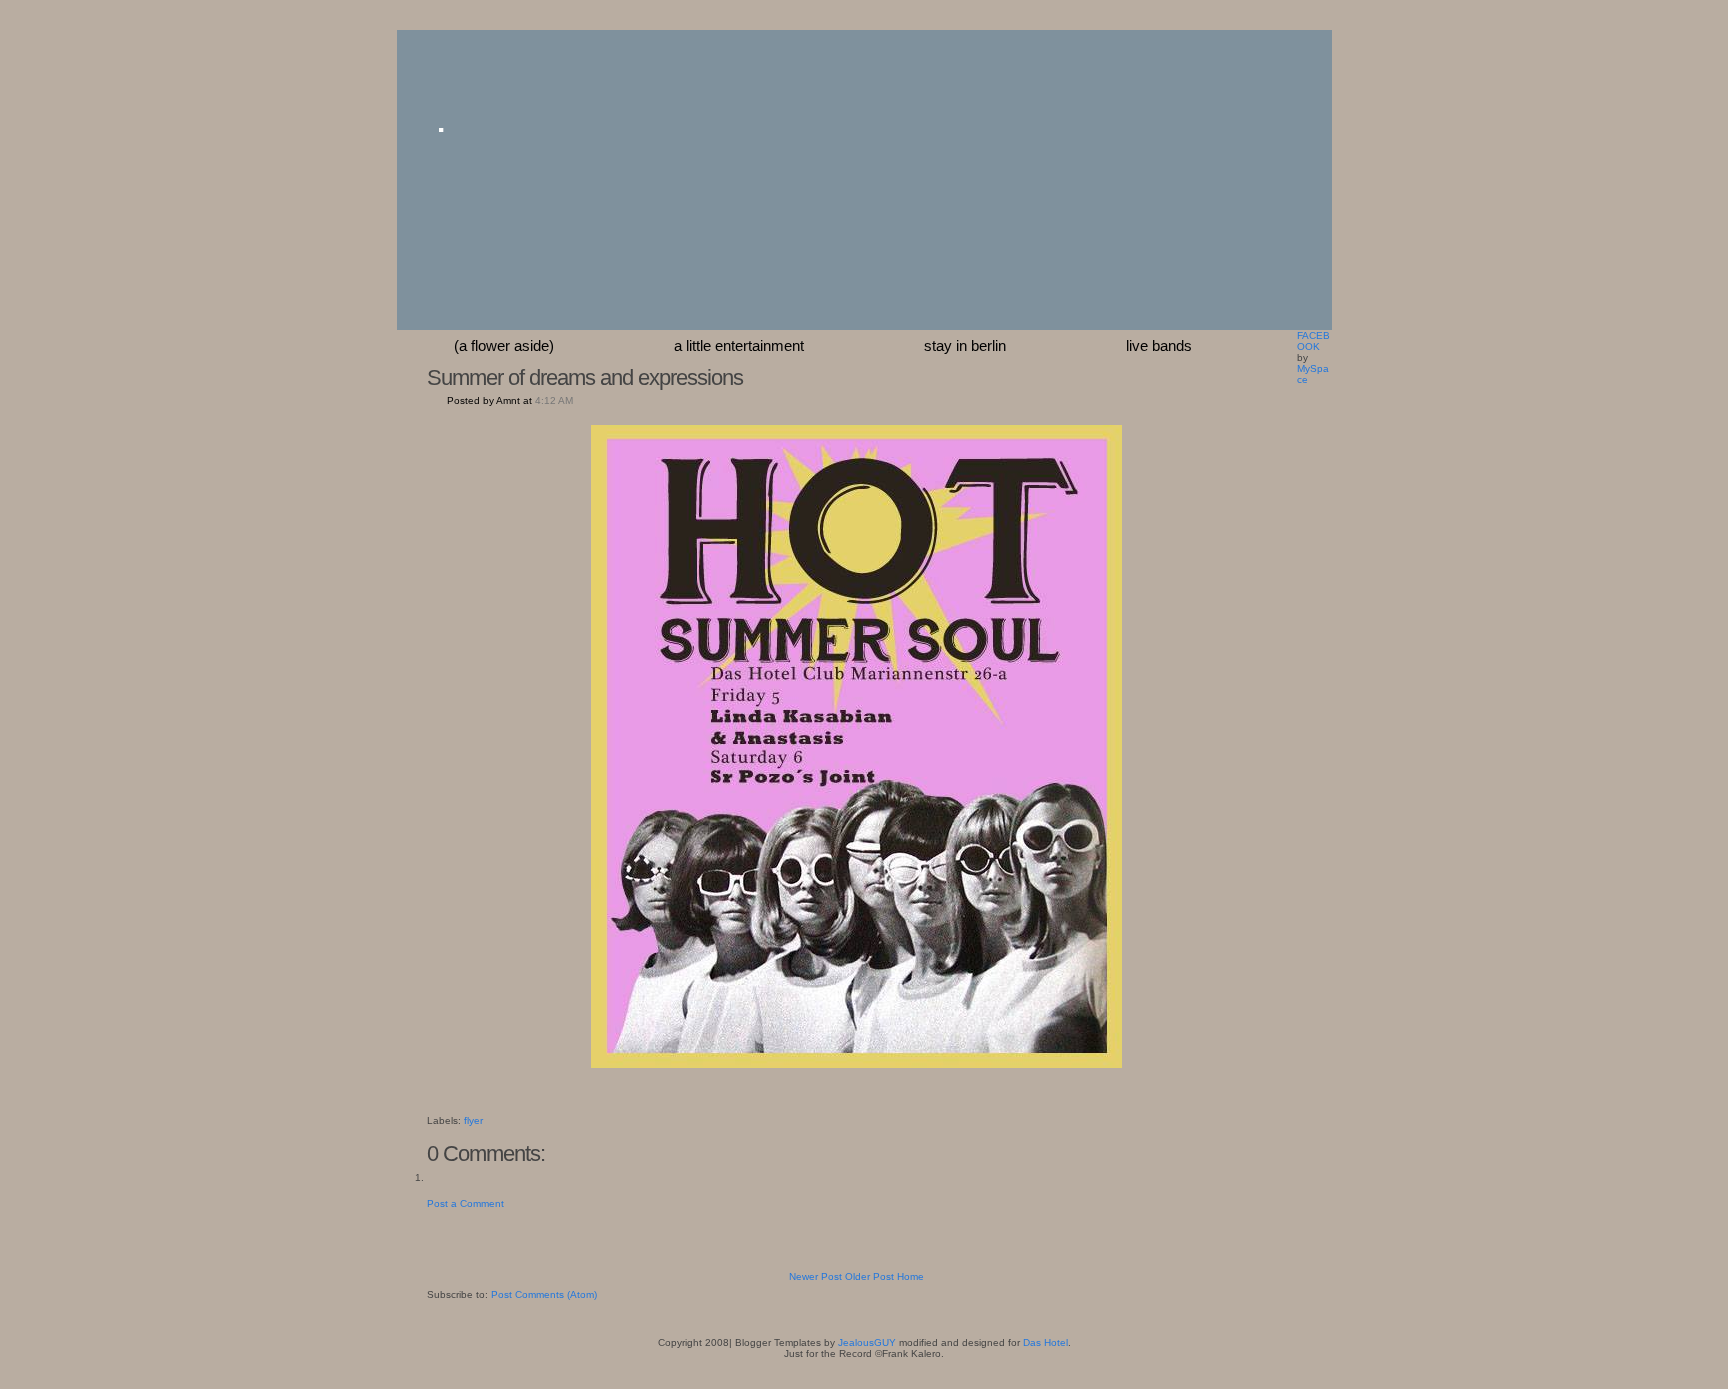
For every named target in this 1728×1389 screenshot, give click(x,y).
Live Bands (1159, 345)
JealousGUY (867, 1342)
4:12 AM (554, 400)
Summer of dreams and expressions (585, 377)
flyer (473, 1120)
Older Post (869, 1276)
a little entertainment (739, 345)
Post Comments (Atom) (544, 1294)
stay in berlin (965, 345)
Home (910, 1276)
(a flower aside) (504, 345)
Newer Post (815, 1276)
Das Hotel (1045, 1342)
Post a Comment (465, 1203)
